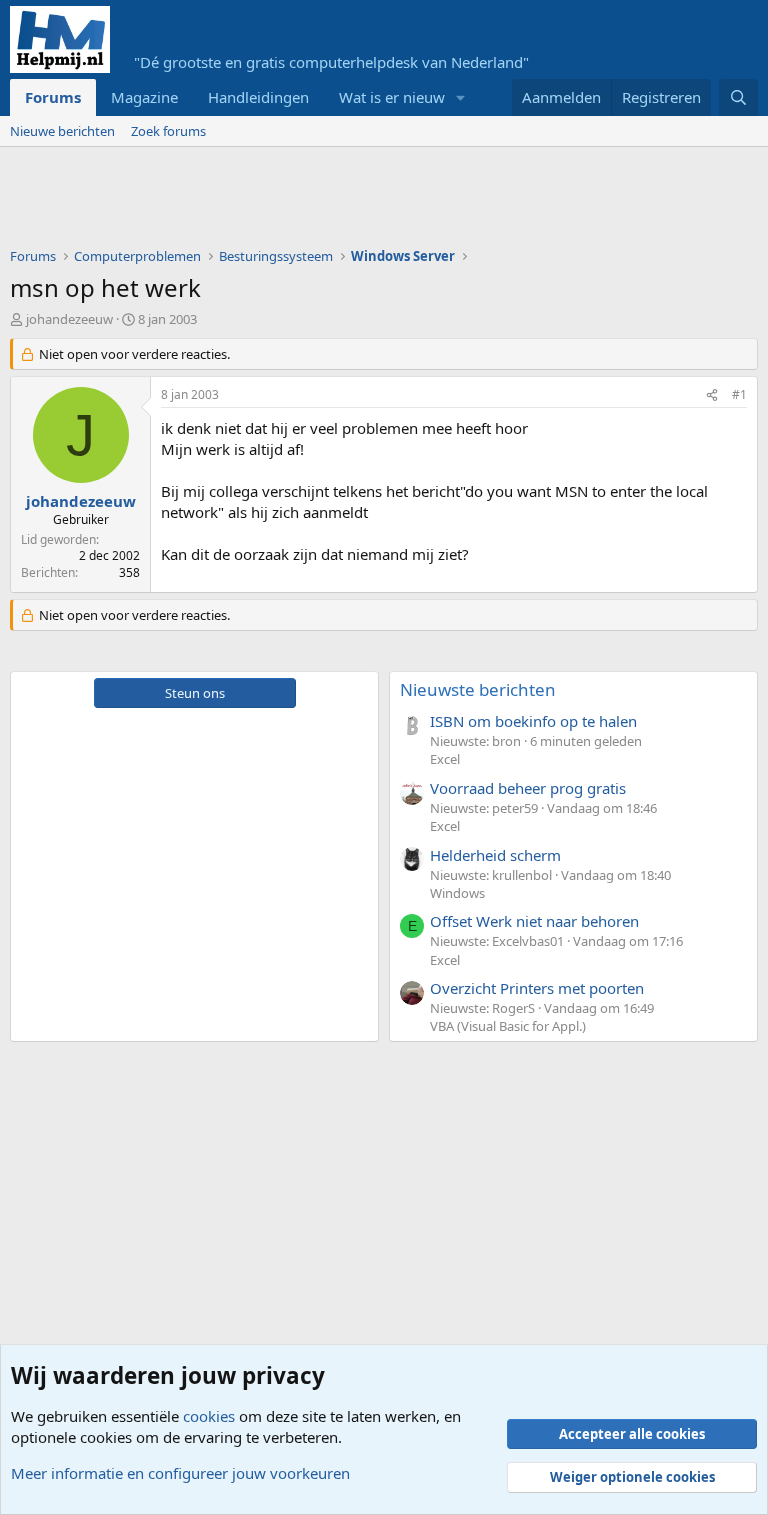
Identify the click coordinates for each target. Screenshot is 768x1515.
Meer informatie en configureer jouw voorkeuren (180, 1473)
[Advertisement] (374, 202)
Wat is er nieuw (392, 97)
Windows (457, 893)
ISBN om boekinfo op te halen (533, 721)
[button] (461, 97)
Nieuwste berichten (478, 689)
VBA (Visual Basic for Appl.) (508, 1026)
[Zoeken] (738, 97)
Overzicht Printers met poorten (537, 988)
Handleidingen (258, 97)
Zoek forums (168, 131)
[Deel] (712, 395)
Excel (445, 759)
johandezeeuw (69, 319)
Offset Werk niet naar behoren (534, 921)
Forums (53, 97)
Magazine (144, 97)
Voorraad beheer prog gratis (528, 788)
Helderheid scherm (495, 855)
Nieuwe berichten (62, 131)
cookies (209, 1416)
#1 (739, 394)
